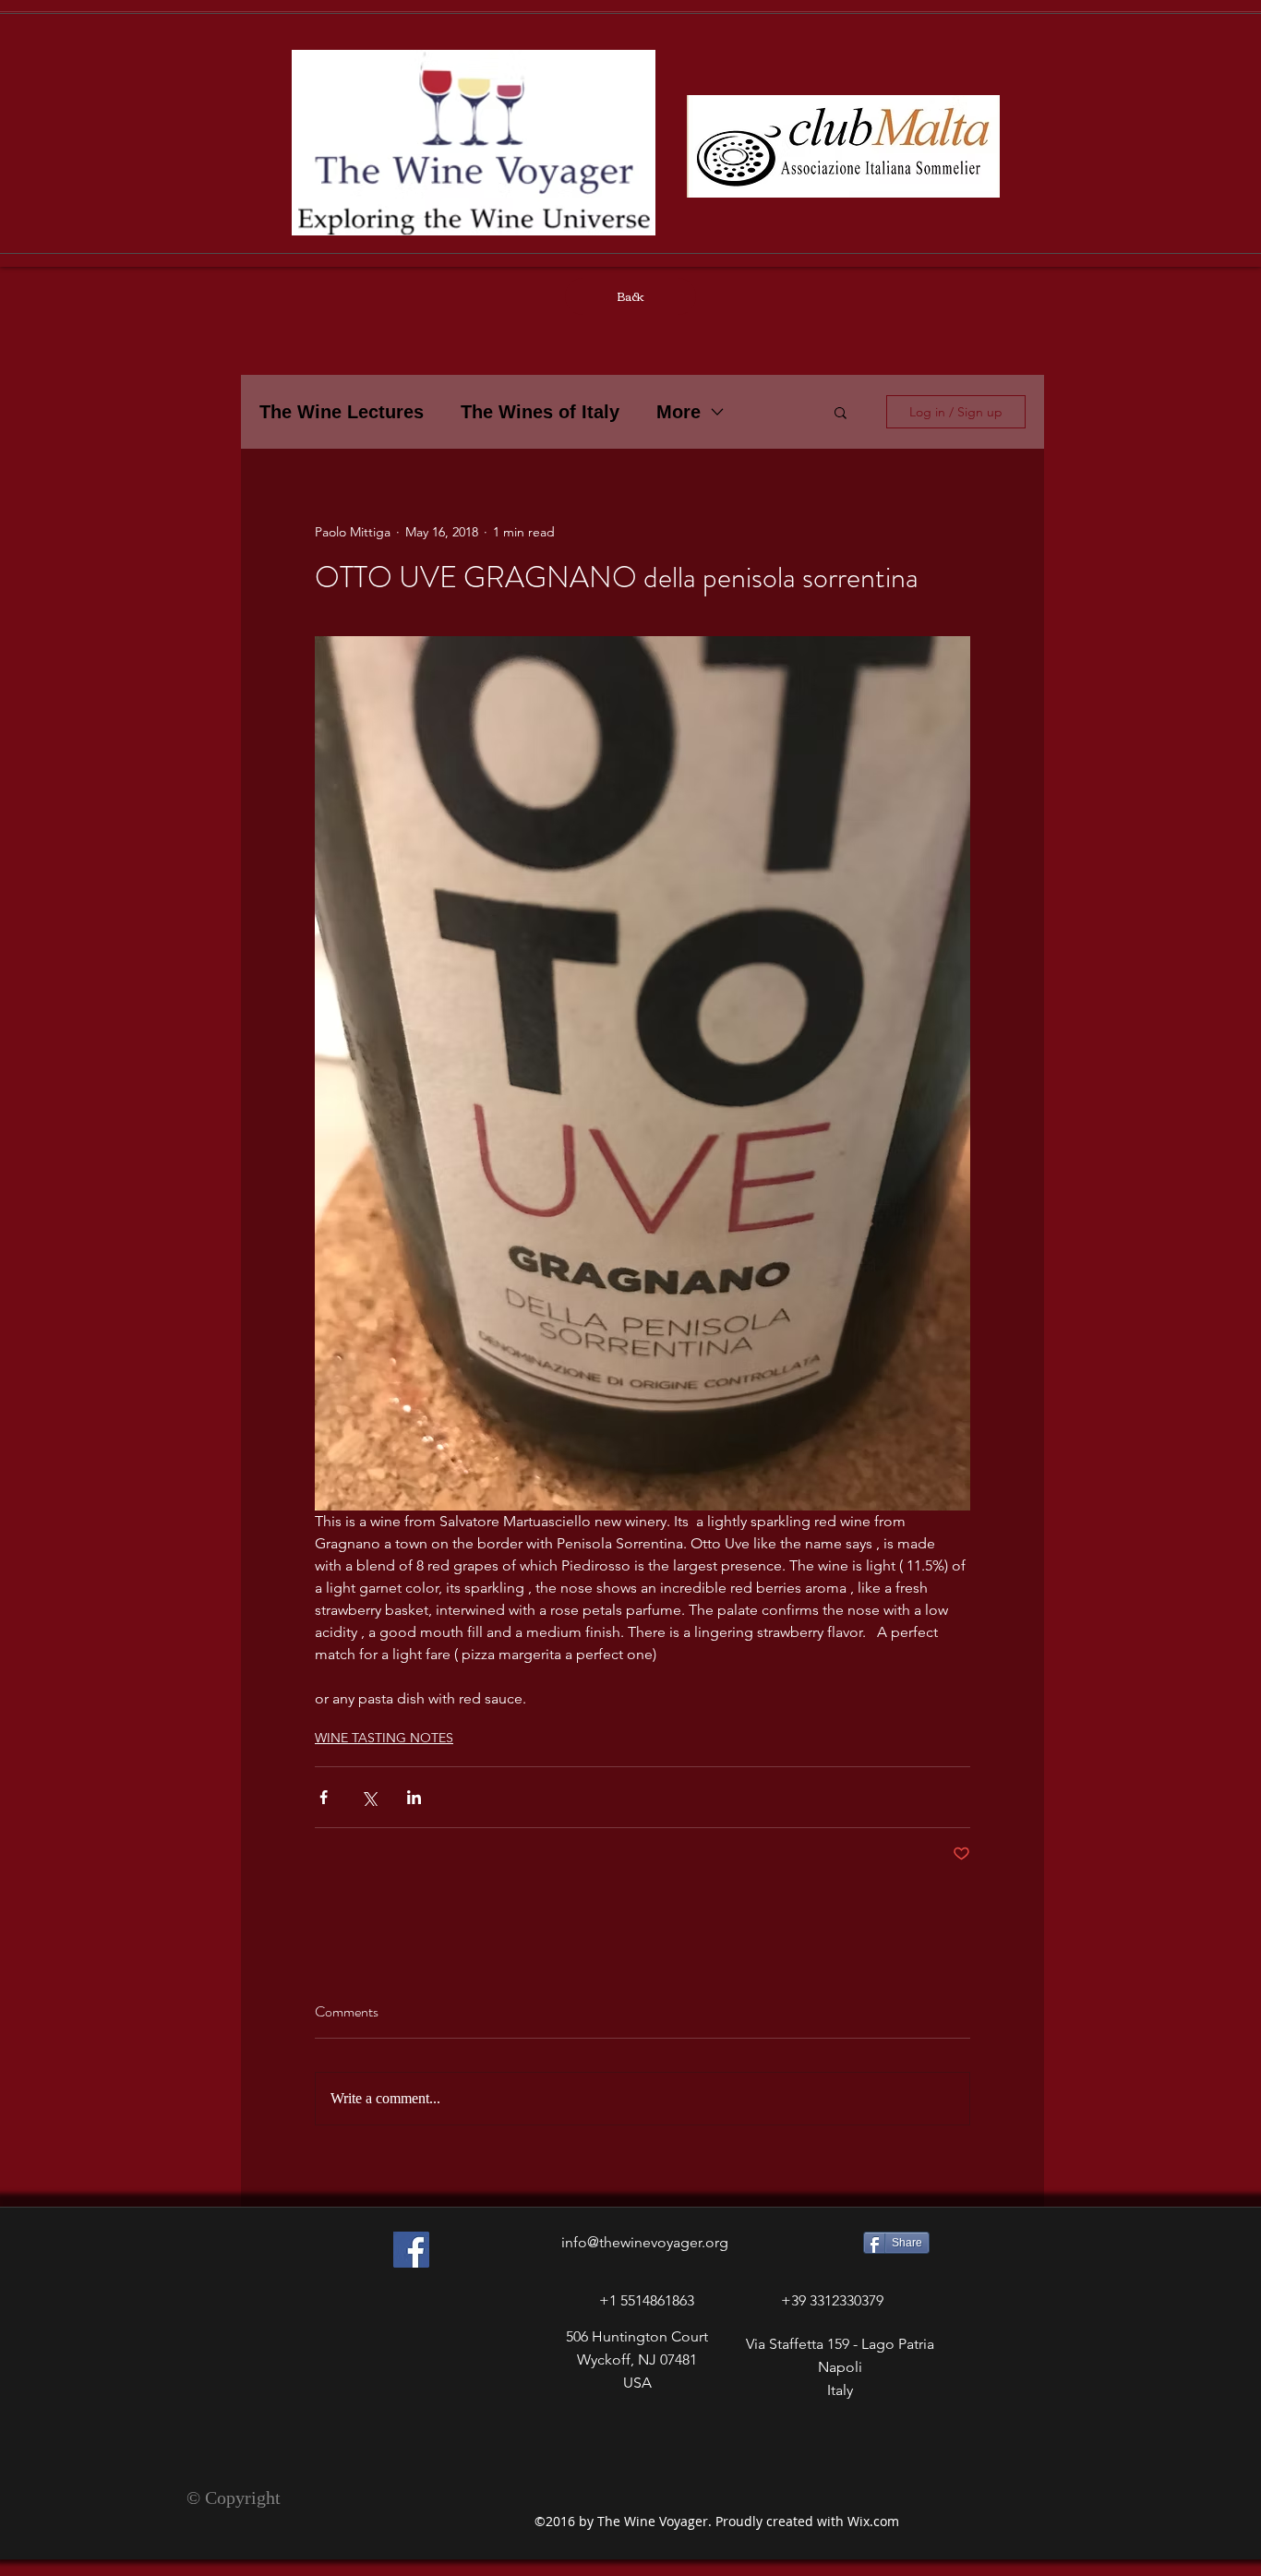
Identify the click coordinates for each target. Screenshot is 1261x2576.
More (679, 412)
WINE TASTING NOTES (384, 1738)
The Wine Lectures (342, 412)
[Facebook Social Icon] (411, 2250)
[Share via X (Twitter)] (369, 1797)
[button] (841, 412)
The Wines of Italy (540, 412)
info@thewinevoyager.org (645, 2242)
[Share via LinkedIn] (414, 1797)
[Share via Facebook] (324, 1797)
